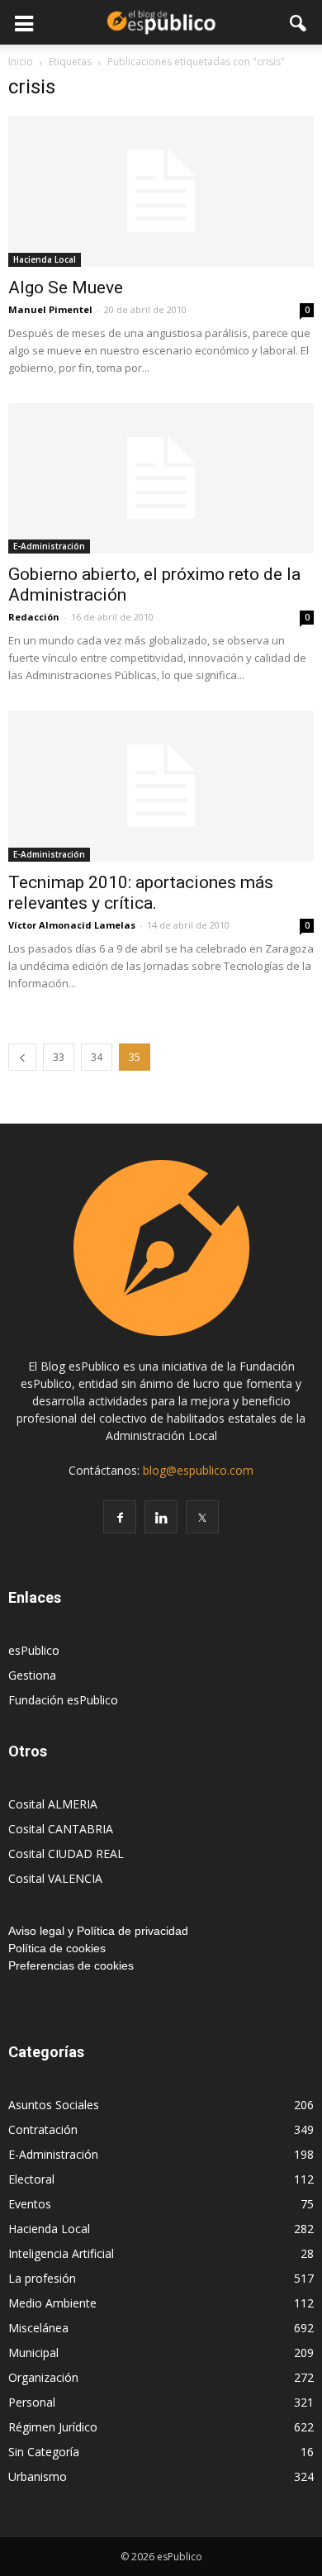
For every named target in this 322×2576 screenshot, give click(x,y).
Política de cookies (57, 1948)
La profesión (42, 2278)
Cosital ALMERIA (53, 1804)
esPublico (34, 1650)
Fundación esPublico (63, 1700)
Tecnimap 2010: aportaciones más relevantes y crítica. (141, 893)
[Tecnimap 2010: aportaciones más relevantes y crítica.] (161, 786)
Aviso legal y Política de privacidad (98, 1931)
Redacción (34, 617)
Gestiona (32, 1675)
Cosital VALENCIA (55, 1878)
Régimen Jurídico (53, 2427)
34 (97, 1057)
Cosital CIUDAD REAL (66, 1854)
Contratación (43, 2129)
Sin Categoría (44, 2452)
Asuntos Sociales (54, 2105)
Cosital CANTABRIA (61, 1829)
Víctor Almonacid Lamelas (72, 925)
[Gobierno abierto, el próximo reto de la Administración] (161, 479)
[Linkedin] (161, 1517)
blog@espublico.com (198, 1470)
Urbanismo (38, 2476)
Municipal (33, 2353)
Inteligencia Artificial (61, 2253)
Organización (43, 2377)
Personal (32, 2402)
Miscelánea (38, 2328)
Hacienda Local (45, 259)
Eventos (30, 2204)
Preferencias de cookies (71, 1965)
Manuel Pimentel (50, 309)
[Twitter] (202, 1517)
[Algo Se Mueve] (161, 191)
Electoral (31, 2179)
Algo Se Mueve (66, 288)
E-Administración (49, 546)
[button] (299, 22)
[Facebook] (120, 1517)
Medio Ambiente (52, 2303)
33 (59, 1057)
